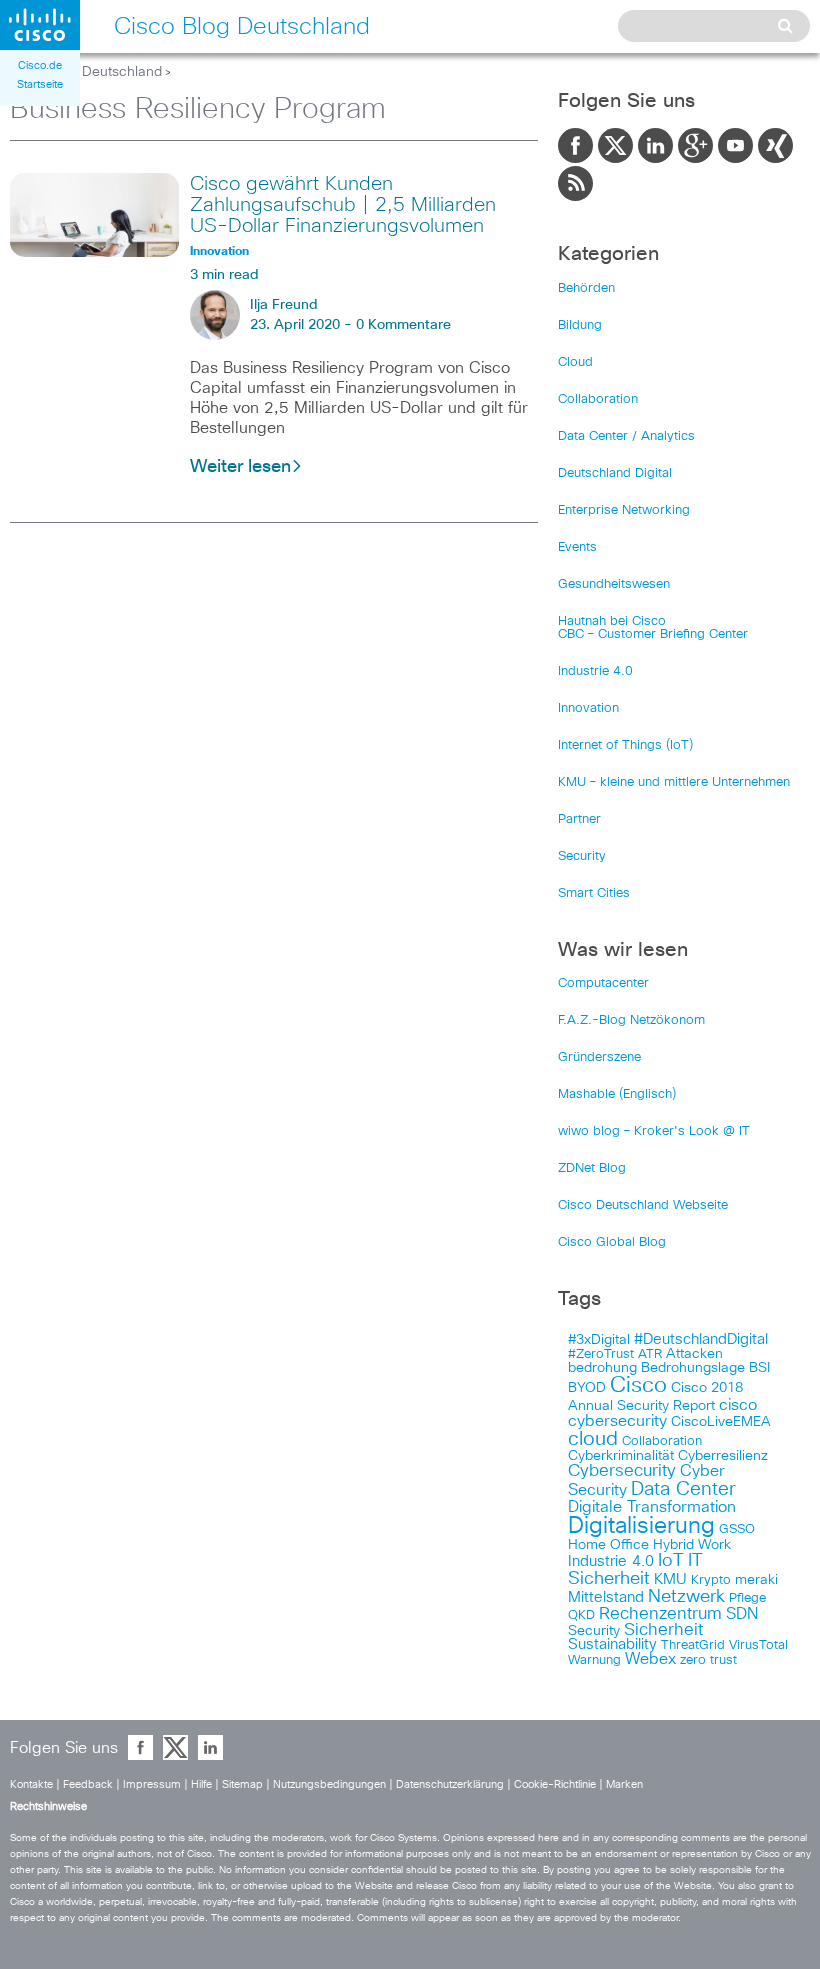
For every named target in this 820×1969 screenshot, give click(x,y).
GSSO (737, 1529)
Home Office (608, 1545)
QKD (581, 1615)
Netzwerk (686, 1597)
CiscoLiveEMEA (721, 1422)
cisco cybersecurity (662, 1413)
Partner (579, 819)
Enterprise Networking (624, 510)
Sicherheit (663, 1630)
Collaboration (598, 399)
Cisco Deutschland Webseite (643, 1205)
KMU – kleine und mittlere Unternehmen (674, 782)
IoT (671, 1561)
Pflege (747, 1598)
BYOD (587, 1388)
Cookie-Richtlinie (555, 1784)
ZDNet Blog (592, 1168)
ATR (650, 1354)
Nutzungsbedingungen (329, 1784)
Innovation (588, 708)
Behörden (586, 288)
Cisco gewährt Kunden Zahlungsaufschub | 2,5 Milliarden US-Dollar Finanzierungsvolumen (343, 205)
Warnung (594, 1660)
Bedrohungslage (693, 1368)
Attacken (694, 1354)
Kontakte (31, 1784)
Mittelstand (606, 1597)
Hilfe (201, 1784)
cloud (593, 1439)
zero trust (708, 1660)
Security (582, 856)
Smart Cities (594, 893)
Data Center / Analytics (626, 436)
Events (577, 547)
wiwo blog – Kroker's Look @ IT (654, 1131)
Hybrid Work (692, 1545)
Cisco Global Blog (612, 1242)
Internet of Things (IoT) (625, 745)
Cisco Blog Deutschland (86, 72)
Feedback (88, 1784)
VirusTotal (758, 1645)
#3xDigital (599, 1340)
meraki (756, 1580)
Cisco (638, 1386)
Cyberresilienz (723, 1456)
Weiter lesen (240, 467)
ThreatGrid (693, 1645)
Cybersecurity (622, 1471)
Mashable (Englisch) (617, 1094)
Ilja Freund (284, 305)
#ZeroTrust (601, 1354)
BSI (759, 1368)
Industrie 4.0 (595, 671)
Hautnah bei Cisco (612, 621)
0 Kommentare (403, 325)
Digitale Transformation (652, 1507)
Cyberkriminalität (621, 1456)
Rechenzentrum (660, 1614)
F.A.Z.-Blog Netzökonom (631, 1020)
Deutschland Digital (615, 473)
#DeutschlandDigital (701, 1339)
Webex (650, 1659)
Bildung (580, 325)
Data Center (683, 1489)
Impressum (152, 1784)
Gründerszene (599, 1057)
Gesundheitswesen (614, 584)
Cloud (575, 362)
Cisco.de (40, 65)
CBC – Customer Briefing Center (653, 634)
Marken (624, 1784)
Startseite (40, 84)
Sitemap (242, 1784)
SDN (742, 1614)
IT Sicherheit (635, 1570)
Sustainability (612, 1645)
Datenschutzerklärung (450, 1784)
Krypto (711, 1580)
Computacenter (603, 983)
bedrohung (602, 1368)
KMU (670, 1580)
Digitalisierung (641, 1526)
